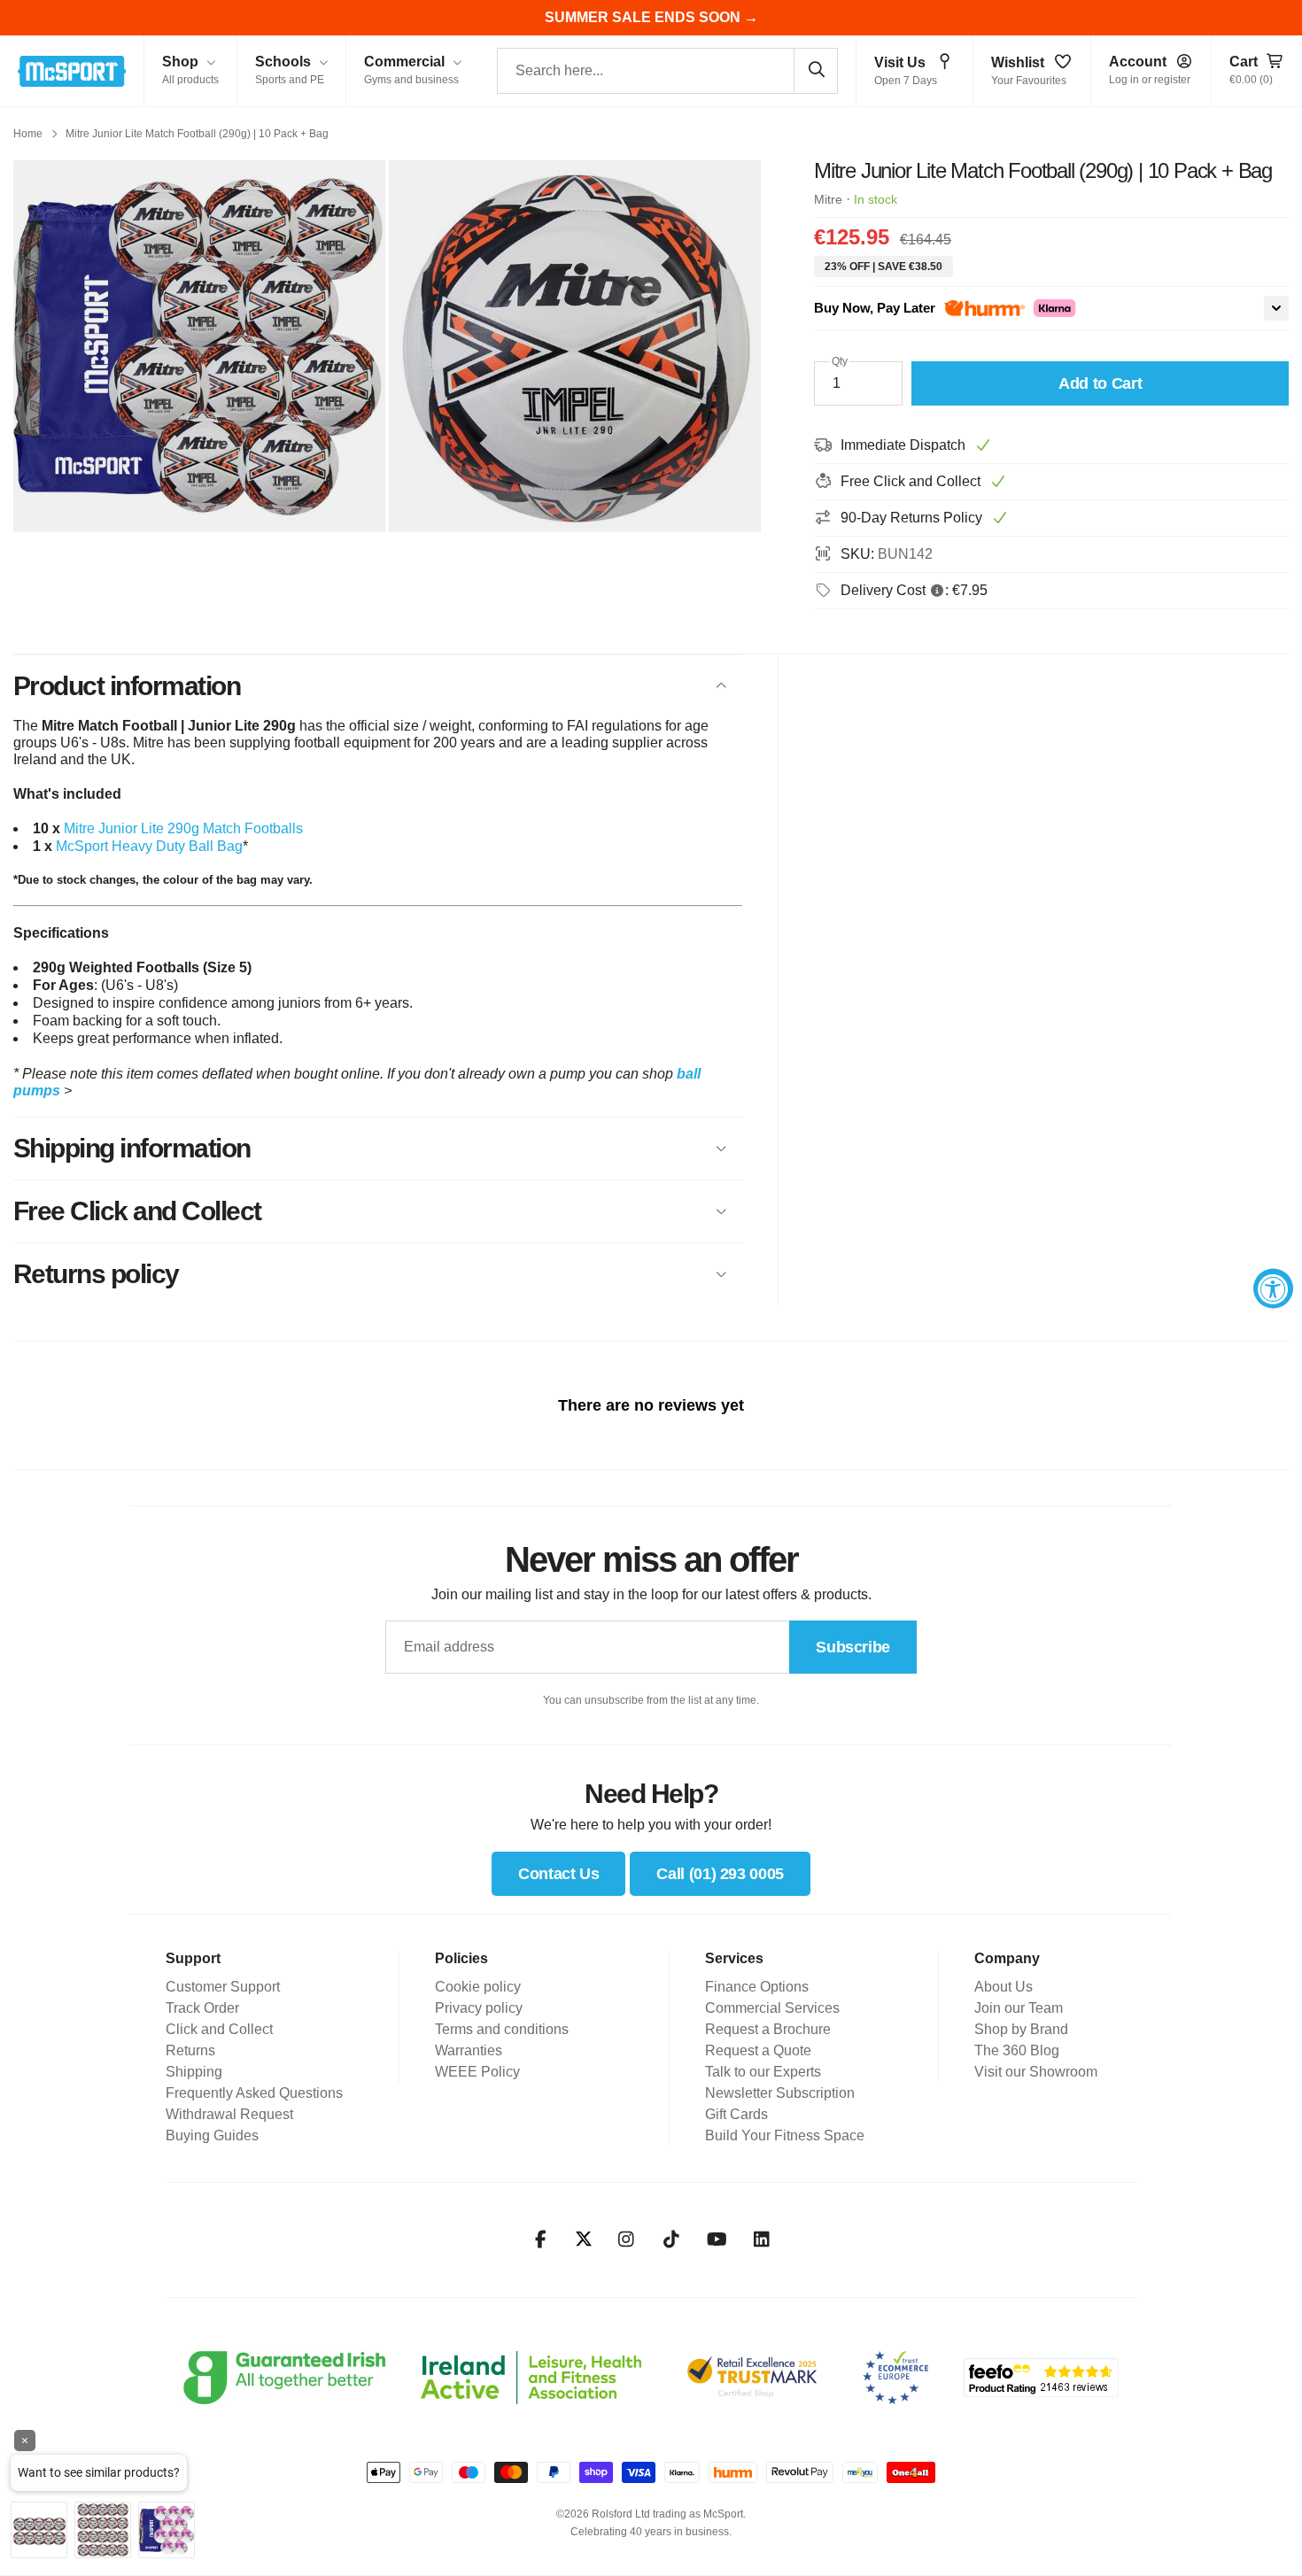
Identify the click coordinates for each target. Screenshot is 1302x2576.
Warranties (469, 2050)
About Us (1004, 1987)
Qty (840, 361)
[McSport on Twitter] (584, 2240)
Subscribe (853, 1647)
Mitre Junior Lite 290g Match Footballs (183, 828)
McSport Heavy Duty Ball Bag (149, 846)
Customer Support (223, 1987)
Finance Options (757, 1987)
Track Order (202, 2008)
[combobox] (667, 71)
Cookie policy (478, 1987)
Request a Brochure (768, 2029)
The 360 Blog (1017, 2050)
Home (28, 134)
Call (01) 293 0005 (720, 1874)
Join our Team (1019, 2008)
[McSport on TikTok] (672, 2239)
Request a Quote (758, 2050)
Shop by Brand (1021, 2029)
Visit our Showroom (1036, 2072)
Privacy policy (479, 2008)
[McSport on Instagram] (627, 2239)
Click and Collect (219, 2029)
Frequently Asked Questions (254, 2093)
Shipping (194, 2072)
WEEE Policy (477, 2072)
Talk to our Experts (763, 2072)
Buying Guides (212, 2135)
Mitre (828, 199)
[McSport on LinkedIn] (762, 2239)
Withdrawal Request (229, 2114)
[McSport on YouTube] (717, 2239)
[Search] (816, 70)
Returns (190, 2050)
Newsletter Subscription (780, 2093)
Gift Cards (736, 2114)
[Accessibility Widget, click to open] (1273, 1288)
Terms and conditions (502, 2029)
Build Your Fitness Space (785, 2135)
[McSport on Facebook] (541, 2239)
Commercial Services (772, 2008)
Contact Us (558, 1874)
